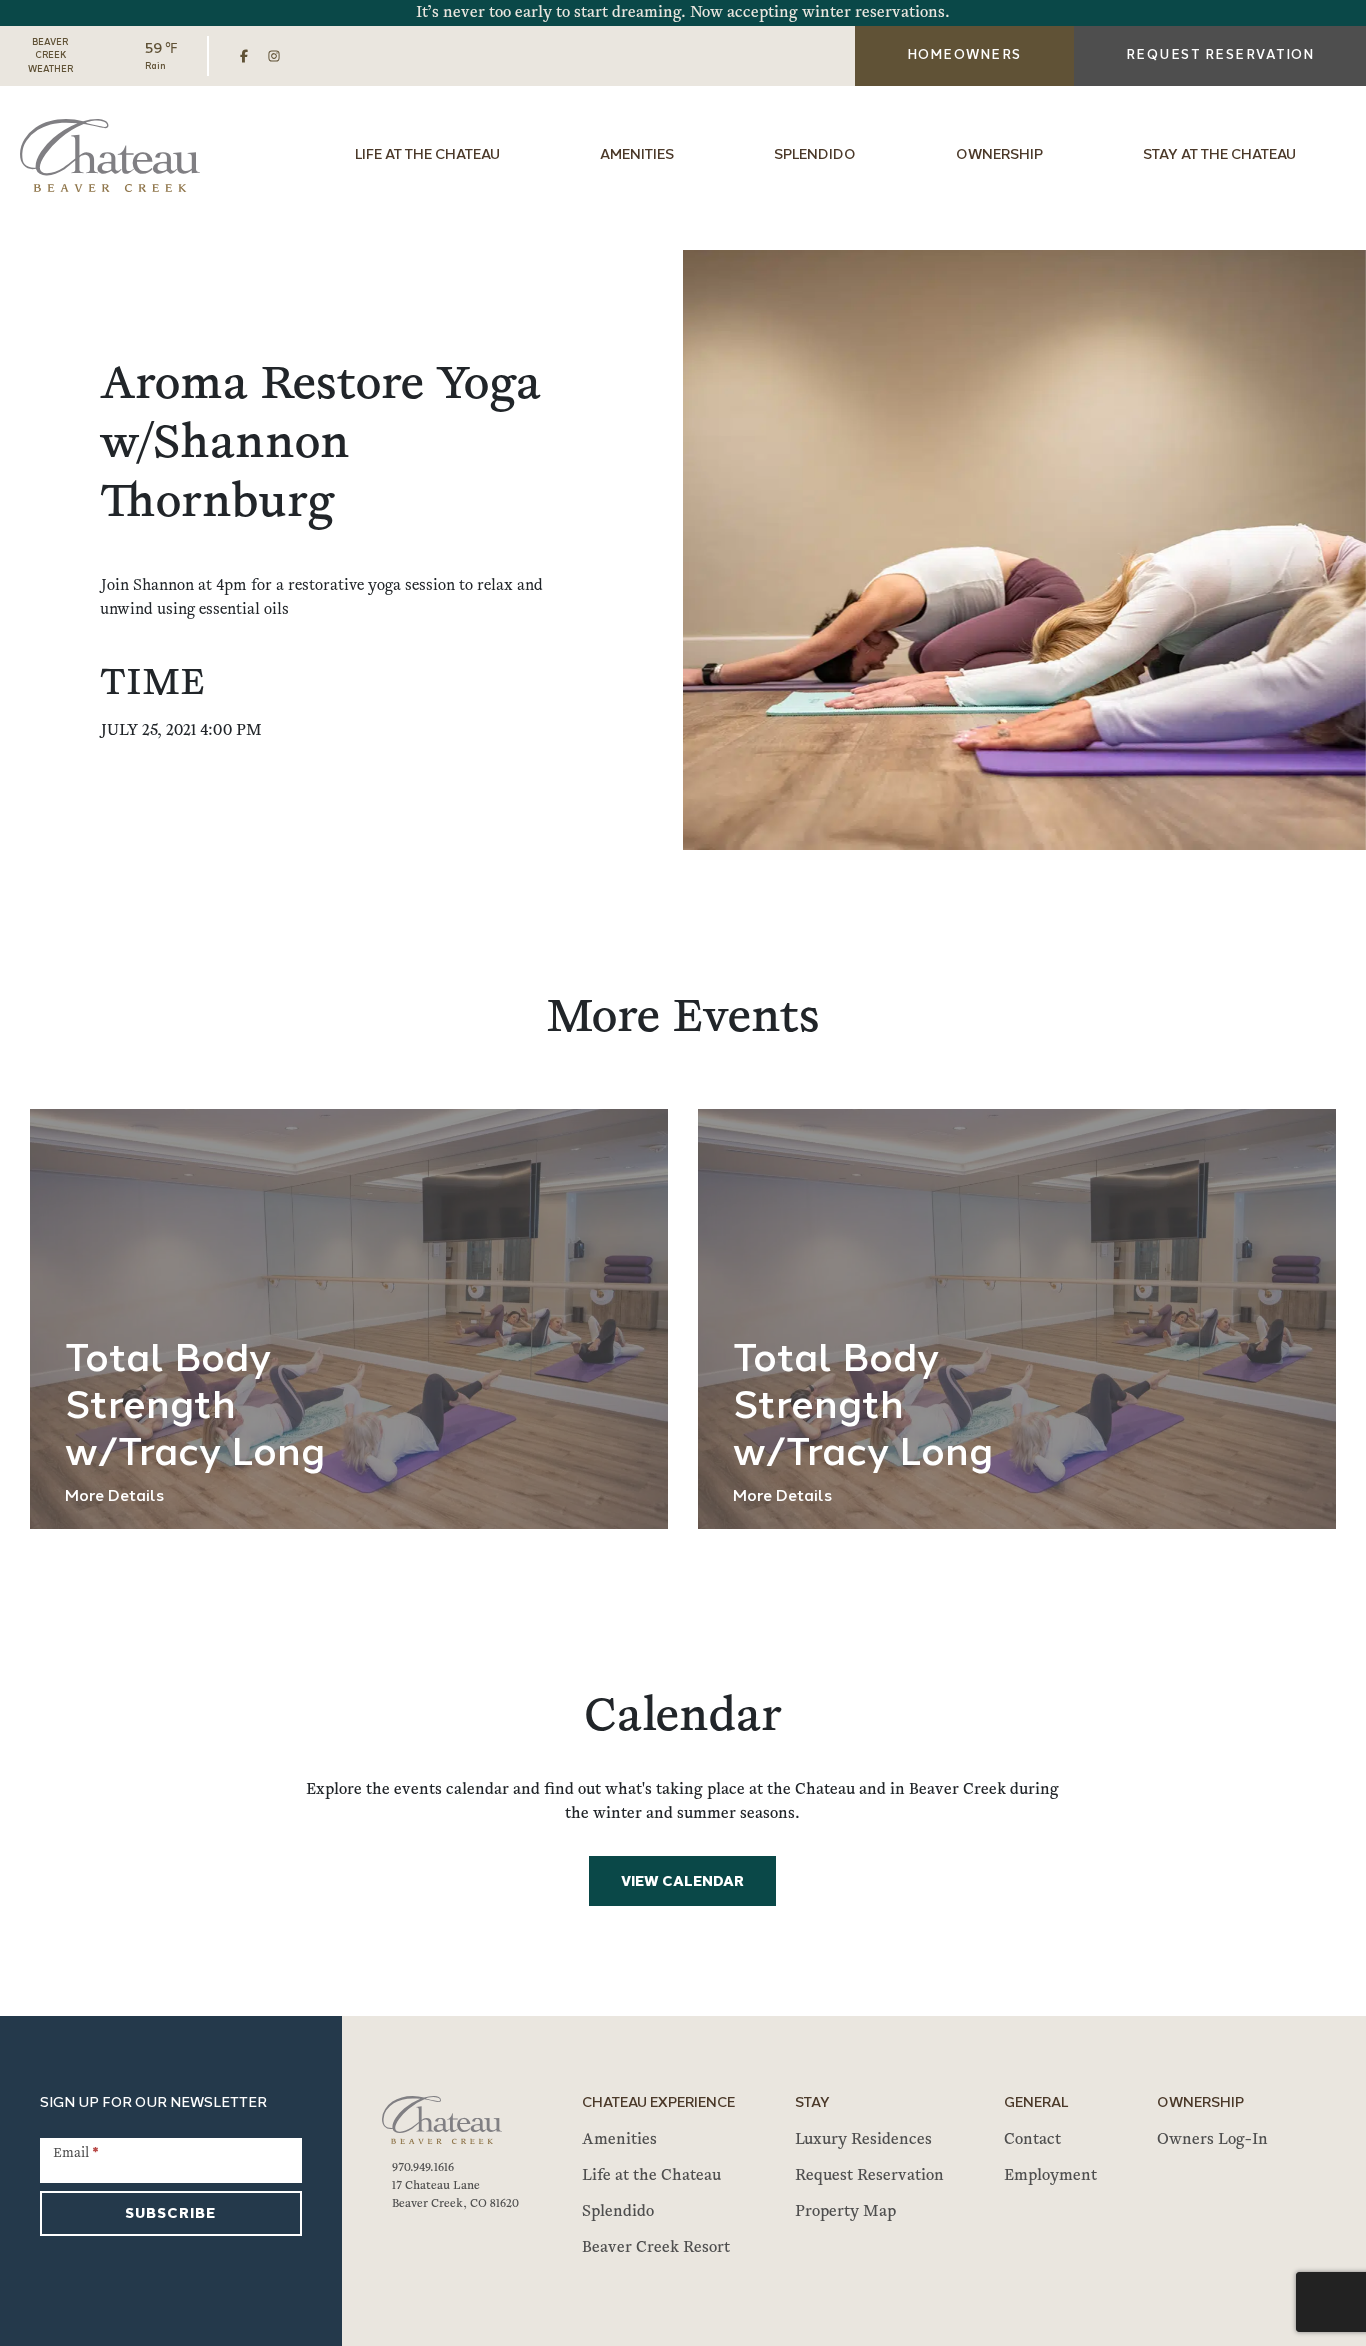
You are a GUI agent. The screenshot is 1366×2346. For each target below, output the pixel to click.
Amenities (637, 155)
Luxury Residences (863, 2140)
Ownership (999, 155)
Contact (1032, 2140)
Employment (1050, 2176)
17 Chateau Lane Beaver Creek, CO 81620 (455, 2195)
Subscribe (170, 2214)
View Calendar (682, 1882)
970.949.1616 (423, 2168)
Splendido (815, 155)
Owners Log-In (1212, 2140)
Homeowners (964, 55)
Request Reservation (869, 2176)
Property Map (845, 2212)
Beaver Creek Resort (656, 2248)
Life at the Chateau (427, 155)
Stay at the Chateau (1219, 155)
